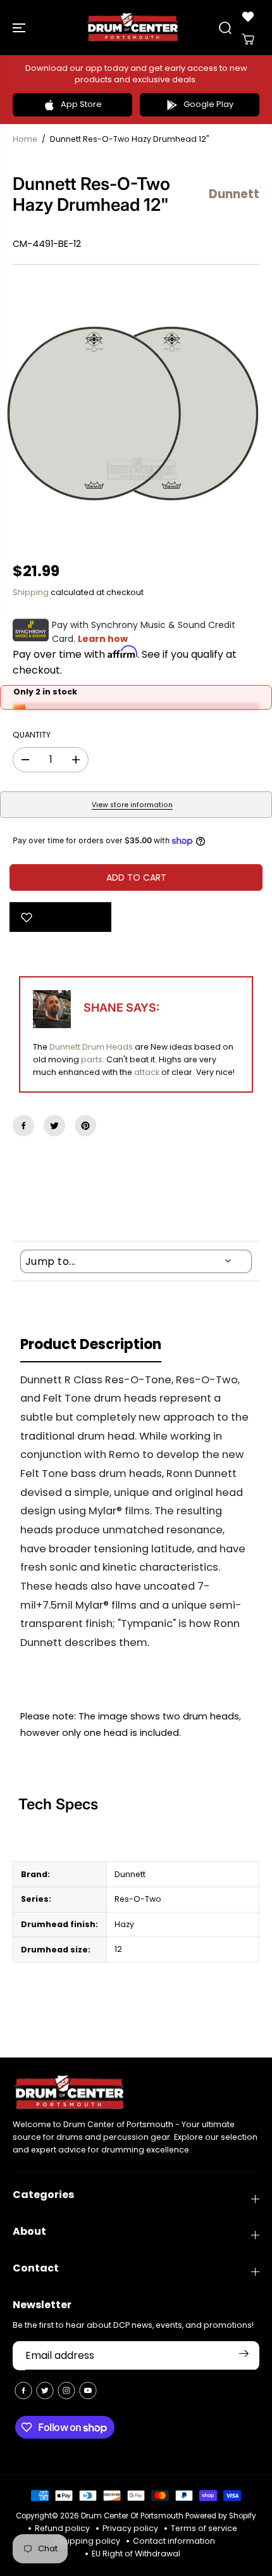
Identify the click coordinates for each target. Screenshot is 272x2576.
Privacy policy (130, 2528)
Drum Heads (108, 1047)
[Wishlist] (248, 16)
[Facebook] (23, 1126)
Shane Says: (121, 1008)
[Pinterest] (85, 1126)
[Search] (225, 28)
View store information (132, 805)
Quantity (32, 735)
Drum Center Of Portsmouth (132, 2516)
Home (25, 139)
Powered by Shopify (221, 2516)
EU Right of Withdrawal (136, 2554)
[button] (20, 28)
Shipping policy (89, 2541)
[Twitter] (54, 1126)
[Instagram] (66, 2391)
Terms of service (204, 2528)
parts (92, 1059)
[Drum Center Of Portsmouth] (133, 28)
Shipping (31, 592)
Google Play (208, 104)
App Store (81, 104)
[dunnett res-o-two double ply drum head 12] (136, 413)
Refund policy (62, 2528)
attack (147, 1072)
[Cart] (248, 39)
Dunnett (65, 1047)
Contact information (174, 2541)
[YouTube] (88, 2391)
